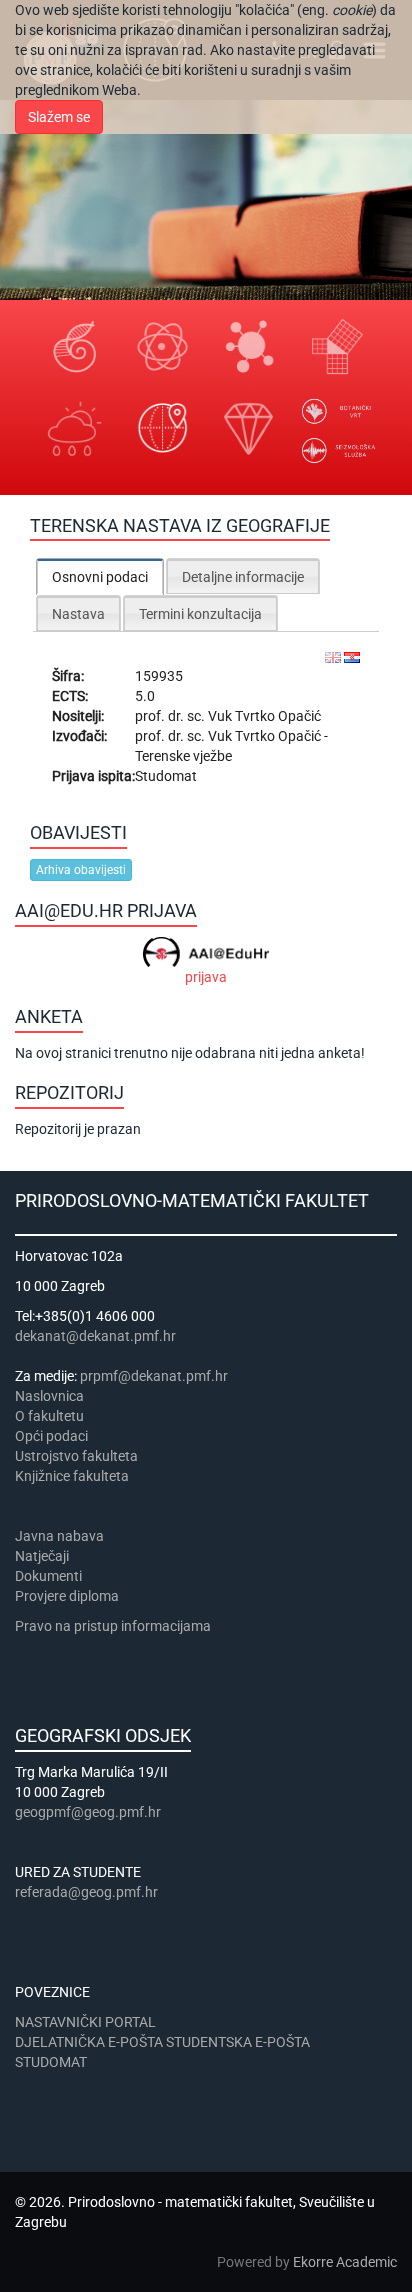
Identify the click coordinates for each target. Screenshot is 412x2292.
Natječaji (42, 1556)
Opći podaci (51, 1436)
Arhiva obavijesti (81, 870)
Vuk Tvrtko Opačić (264, 716)
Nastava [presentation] (78, 614)
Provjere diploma (67, 1596)
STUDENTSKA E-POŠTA (238, 2042)
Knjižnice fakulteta (72, 1476)
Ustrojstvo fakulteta (76, 1456)
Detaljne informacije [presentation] (243, 577)
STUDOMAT (51, 2062)
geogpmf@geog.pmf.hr (88, 1812)
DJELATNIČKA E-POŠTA (89, 2042)
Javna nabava (59, 1536)
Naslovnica (49, 1396)
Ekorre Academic (345, 2262)
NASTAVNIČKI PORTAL (85, 2022)
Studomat (166, 776)
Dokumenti (48, 1576)
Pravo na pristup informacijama (116, 1626)
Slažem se (59, 117)
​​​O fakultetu (49, 1416)
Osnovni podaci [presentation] (100, 577)
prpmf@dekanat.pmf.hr (154, 1376)
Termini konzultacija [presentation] (200, 614)
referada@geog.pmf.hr (86, 1892)
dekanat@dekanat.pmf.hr (95, 1336)
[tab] (100, 576)
